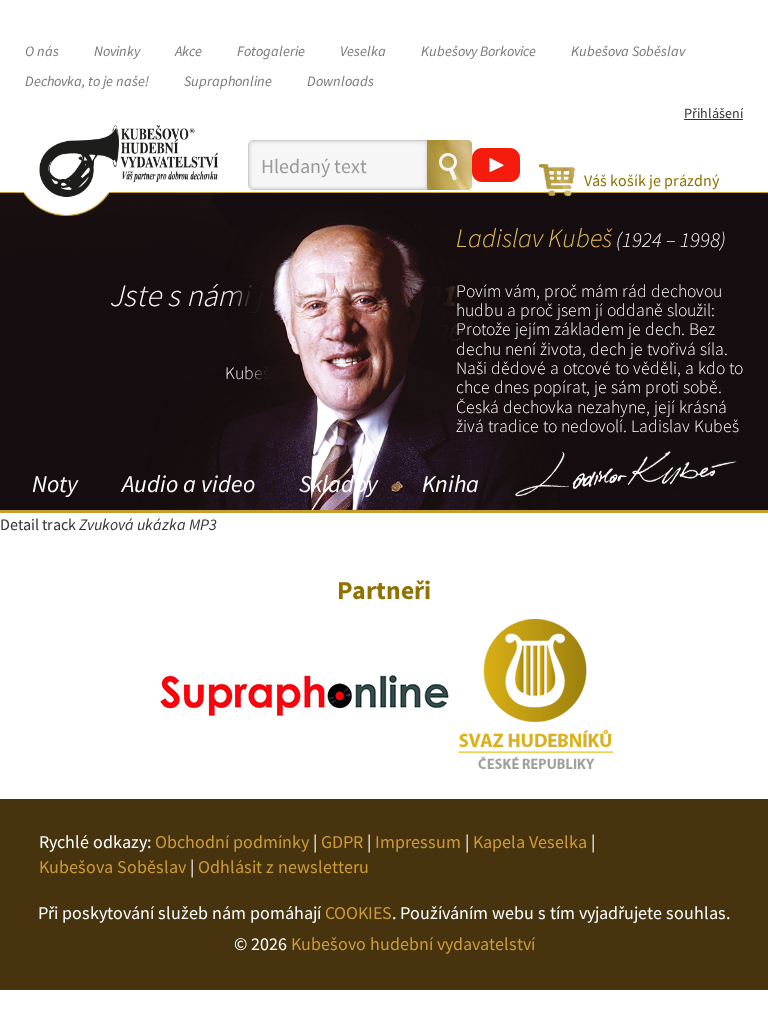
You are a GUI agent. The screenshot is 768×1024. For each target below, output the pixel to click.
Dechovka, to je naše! (87, 81)
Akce (188, 51)
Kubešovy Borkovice (478, 51)
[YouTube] (496, 165)
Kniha (450, 483)
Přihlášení (713, 113)
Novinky (117, 51)
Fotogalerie (271, 51)
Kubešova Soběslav (628, 51)
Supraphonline (228, 81)
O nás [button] (42, 51)
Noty (55, 483)
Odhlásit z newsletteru (283, 866)
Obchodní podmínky (232, 841)
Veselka (363, 51)
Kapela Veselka (530, 841)
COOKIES (358, 912)
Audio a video (188, 483)
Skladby (338, 483)
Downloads (340, 81)
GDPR (342, 841)
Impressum (418, 841)
